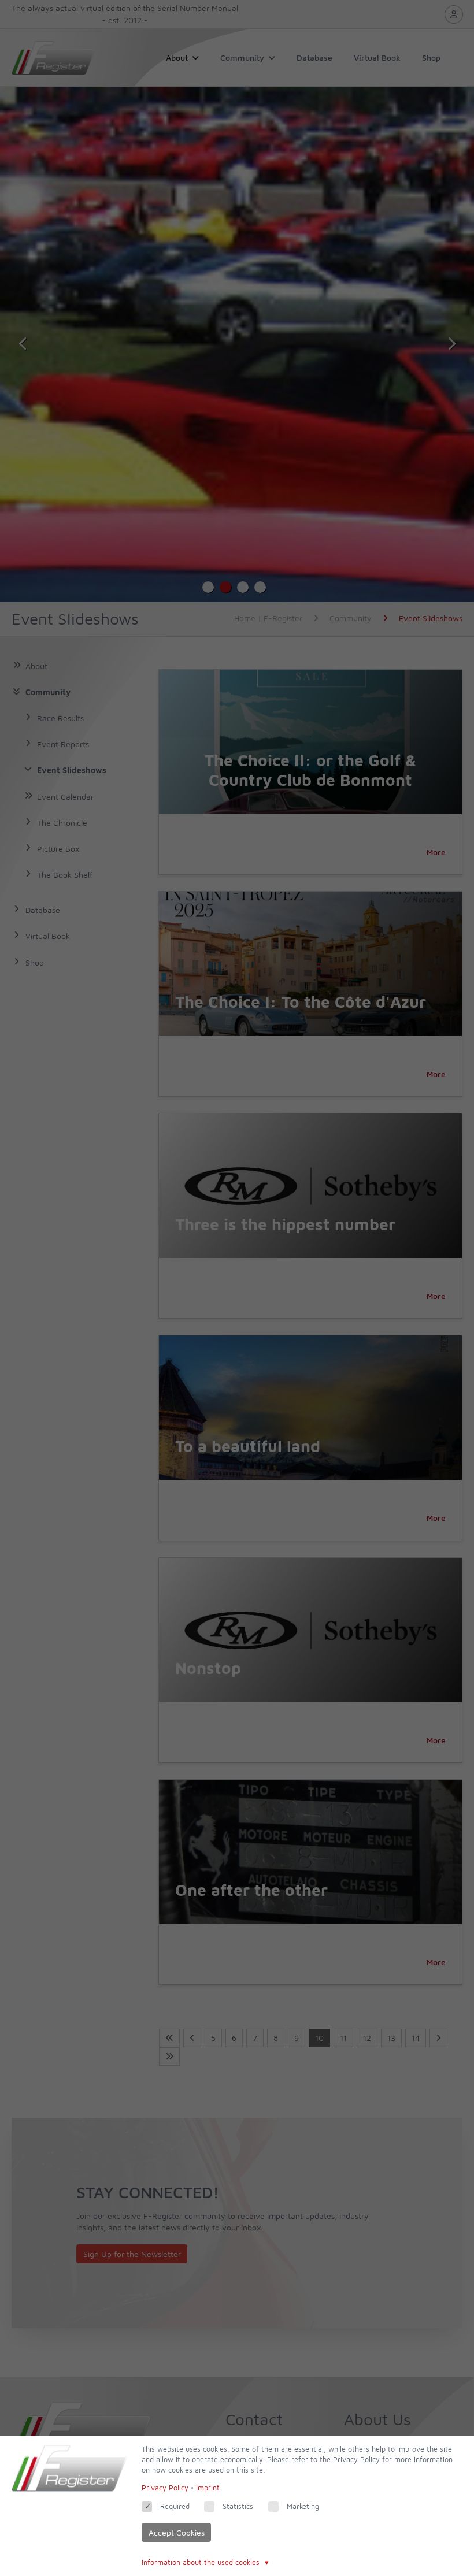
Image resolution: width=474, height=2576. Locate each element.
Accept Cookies (177, 2532)
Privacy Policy (165, 2488)
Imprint (208, 2488)
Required (175, 2506)
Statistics (238, 2506)
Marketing (303, 2506)
